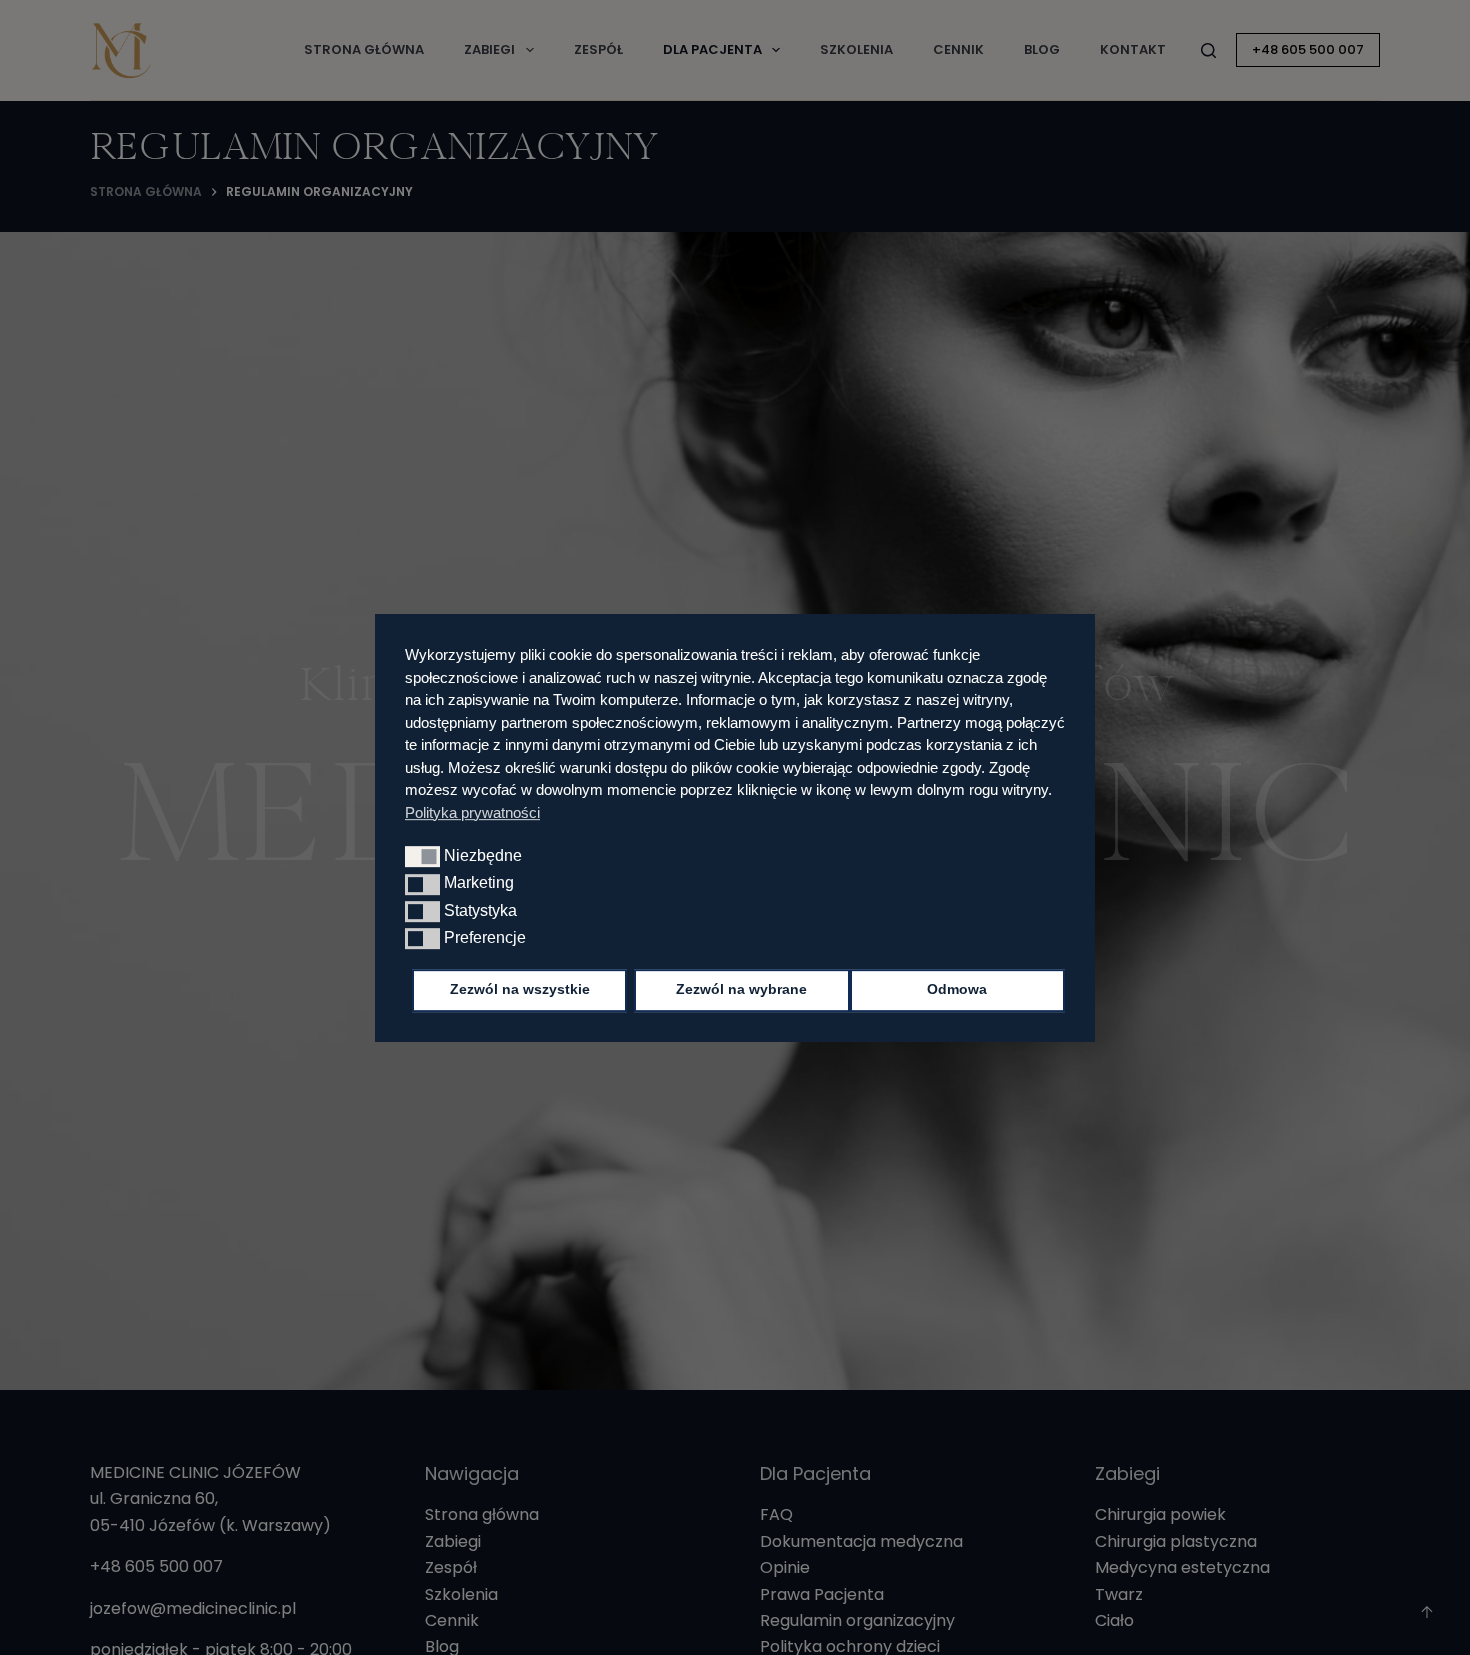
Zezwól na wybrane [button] (741, 989)
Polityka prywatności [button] (472, 811)
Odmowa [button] (957, 989)
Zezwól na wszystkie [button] (520, 989)
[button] (422, 856)
